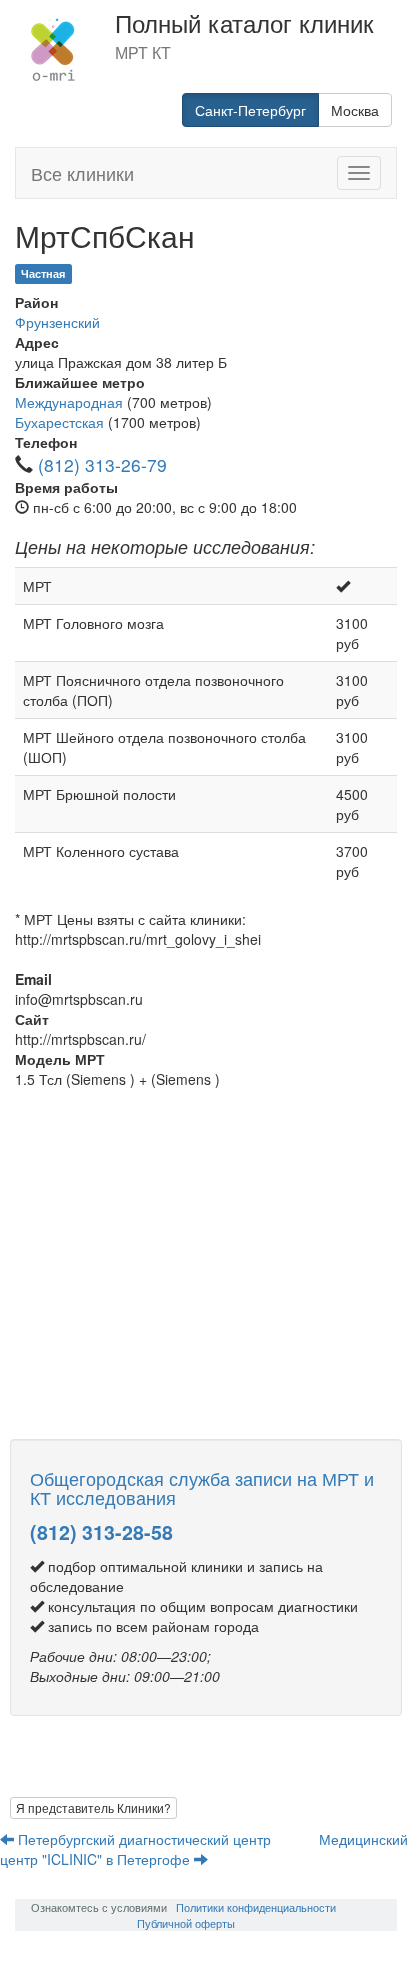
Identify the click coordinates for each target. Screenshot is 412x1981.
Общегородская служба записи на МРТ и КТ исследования (202, 1488)
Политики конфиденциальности (256, 1907)
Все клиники (82, 173)
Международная (69, 402)
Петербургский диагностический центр (144, 1839)
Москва (355, 110)
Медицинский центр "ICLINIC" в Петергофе (204, 1849)
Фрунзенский (57, 322)
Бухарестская (59, 422)
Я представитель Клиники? (93, 1807)
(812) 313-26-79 (102, 464)
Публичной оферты (186, 1923)
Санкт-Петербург (250, 110)
